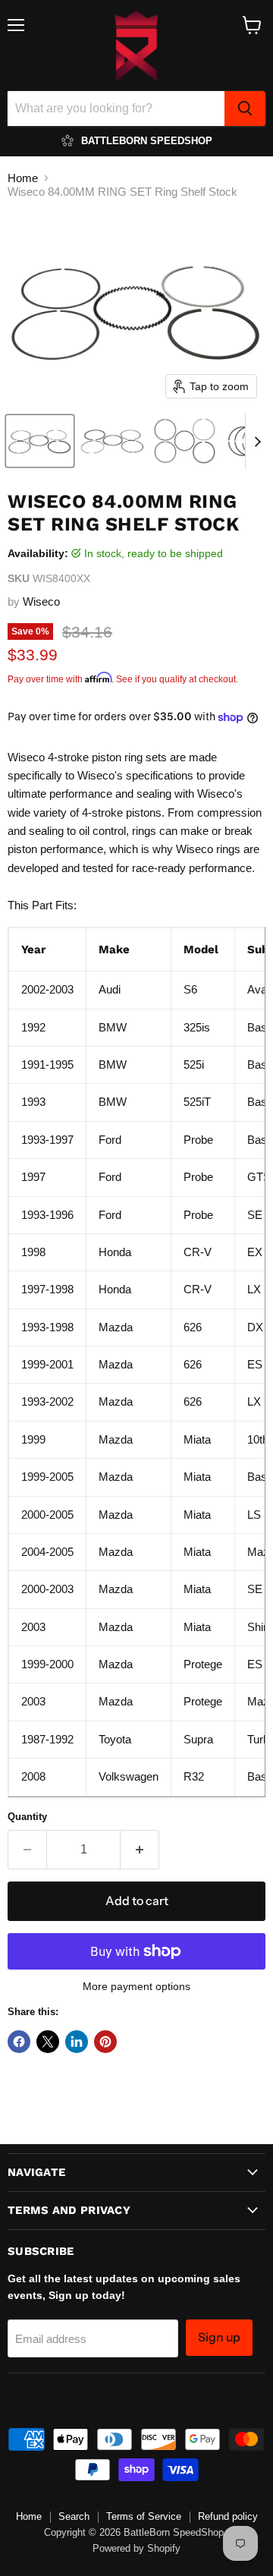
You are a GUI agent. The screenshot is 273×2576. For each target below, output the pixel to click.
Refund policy (228, 2516)
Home (23, 178)
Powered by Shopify (136, 2548)
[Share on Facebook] (19, 2042)
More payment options (136, 1986)
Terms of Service (144, 2516)
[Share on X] (48, 2042)
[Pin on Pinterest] (105, 2042)
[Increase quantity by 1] (140, 1850)
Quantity (27, 1817)
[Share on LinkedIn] (77, 2042)
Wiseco (41, 601)
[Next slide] (257, 441)
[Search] (245, 109)
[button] (40, 441)
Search (74, 2516)
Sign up (219, 2337)
